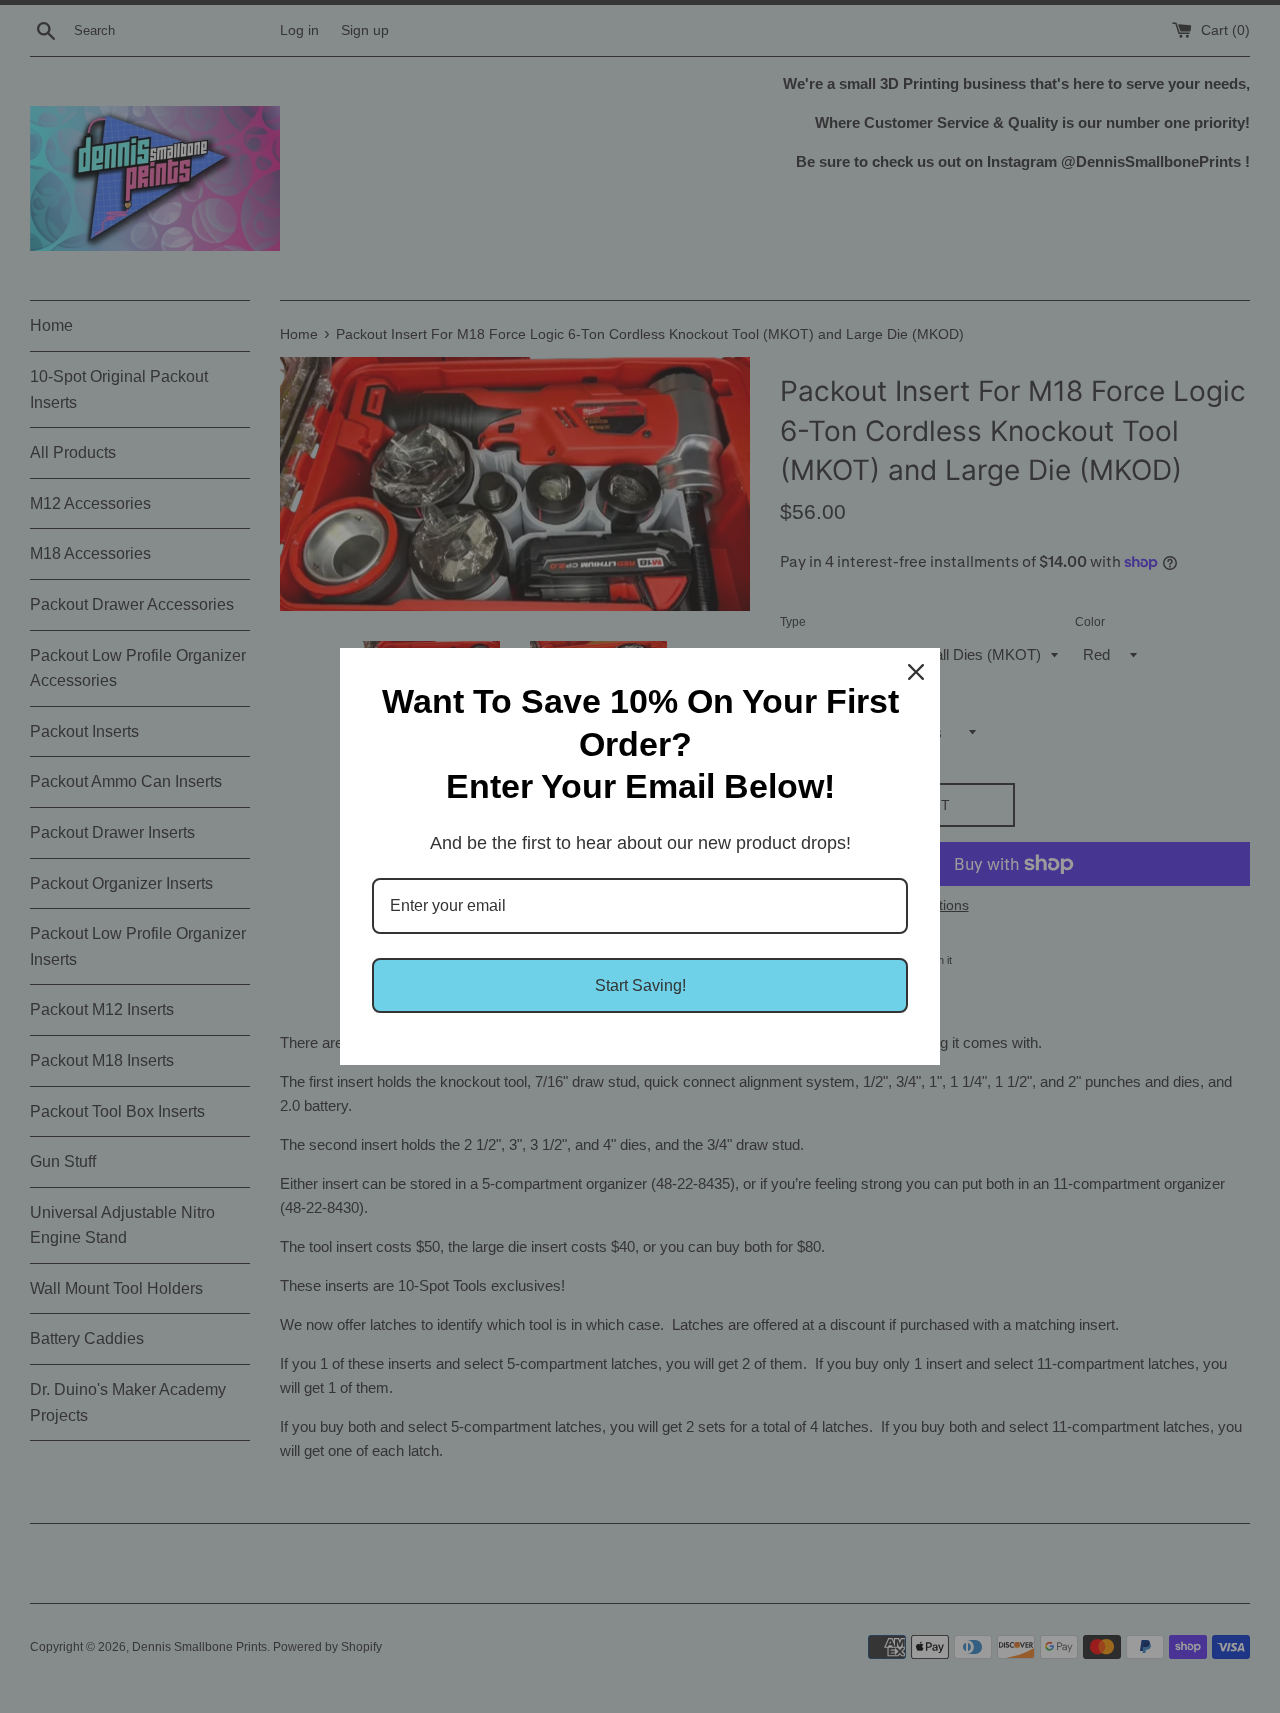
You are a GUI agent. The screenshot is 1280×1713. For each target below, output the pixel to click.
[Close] (916, 672)
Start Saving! (640, 985)
